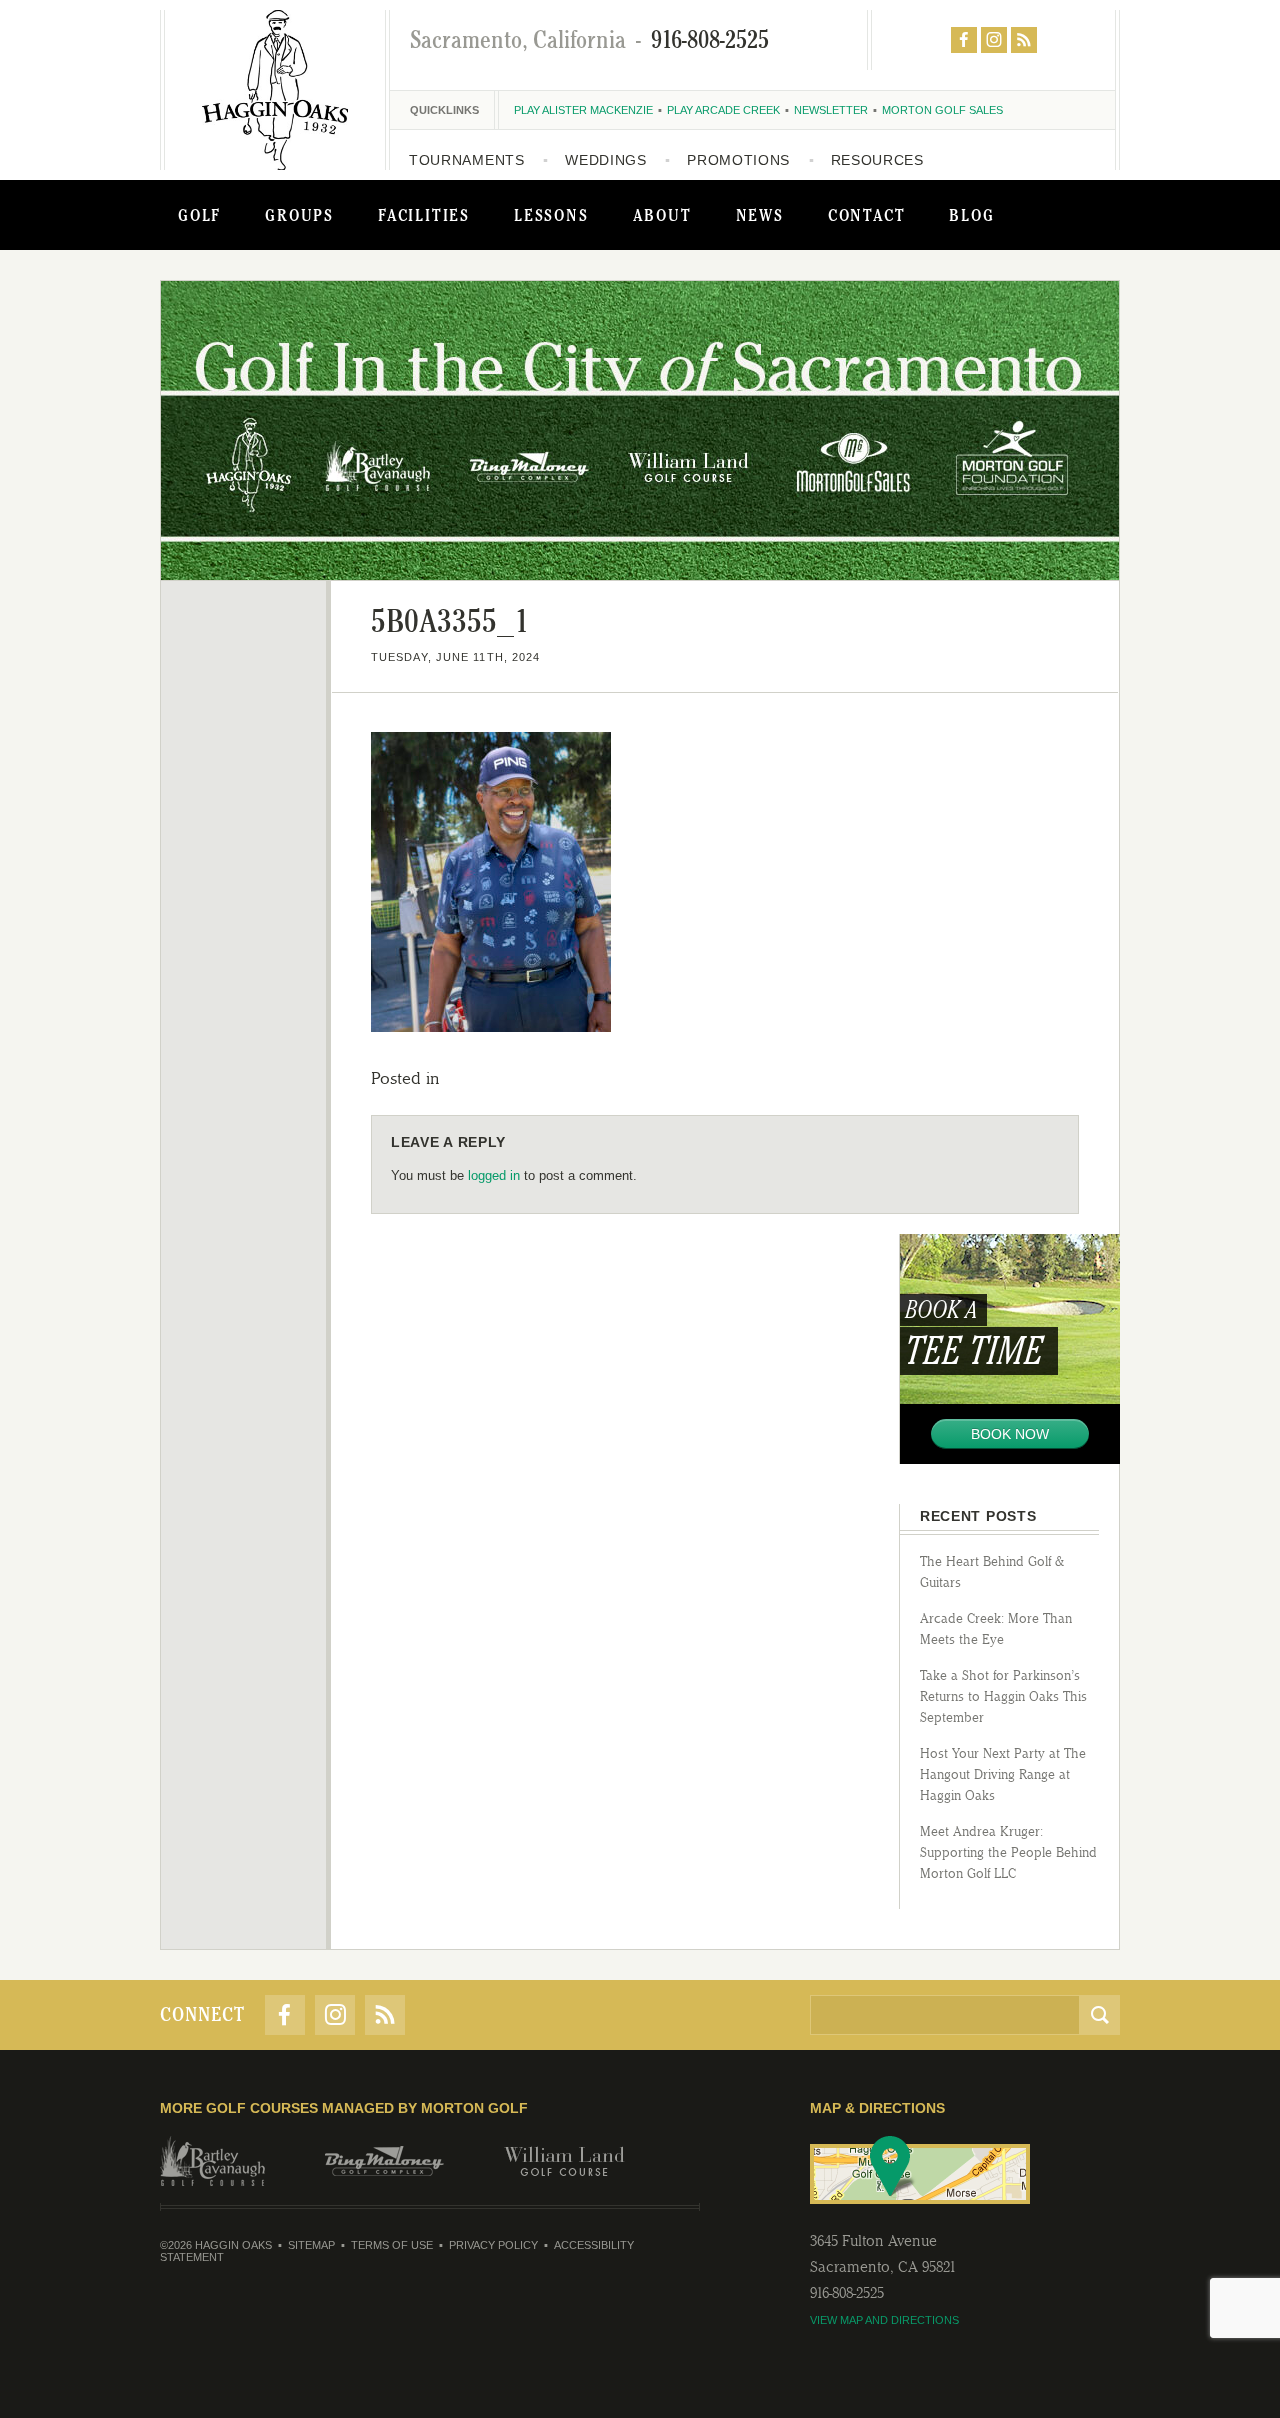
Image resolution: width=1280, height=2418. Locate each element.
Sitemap (311, 2245)
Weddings (606, 160)
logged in (494, 1175)
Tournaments (467, 160)
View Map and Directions (884, 2320)
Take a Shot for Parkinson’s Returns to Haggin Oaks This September (1003, 1696)
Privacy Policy (493, 2245)
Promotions (738, 160)
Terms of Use (392, 2245)
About (662, 215)
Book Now (1010, 1434)
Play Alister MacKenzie (583, 110)
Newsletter (831, 110)
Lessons (551, 215)
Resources (877, 160)
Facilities (424, 215)
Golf (199, 215)
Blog (971, 215)
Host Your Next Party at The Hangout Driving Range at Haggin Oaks (1003, 1774)
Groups (299, 215)
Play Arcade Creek (723, 110)
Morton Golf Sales (942, 110)
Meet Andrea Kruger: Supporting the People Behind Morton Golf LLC (1008, 1852)
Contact (867, 215)
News (760, 215)
